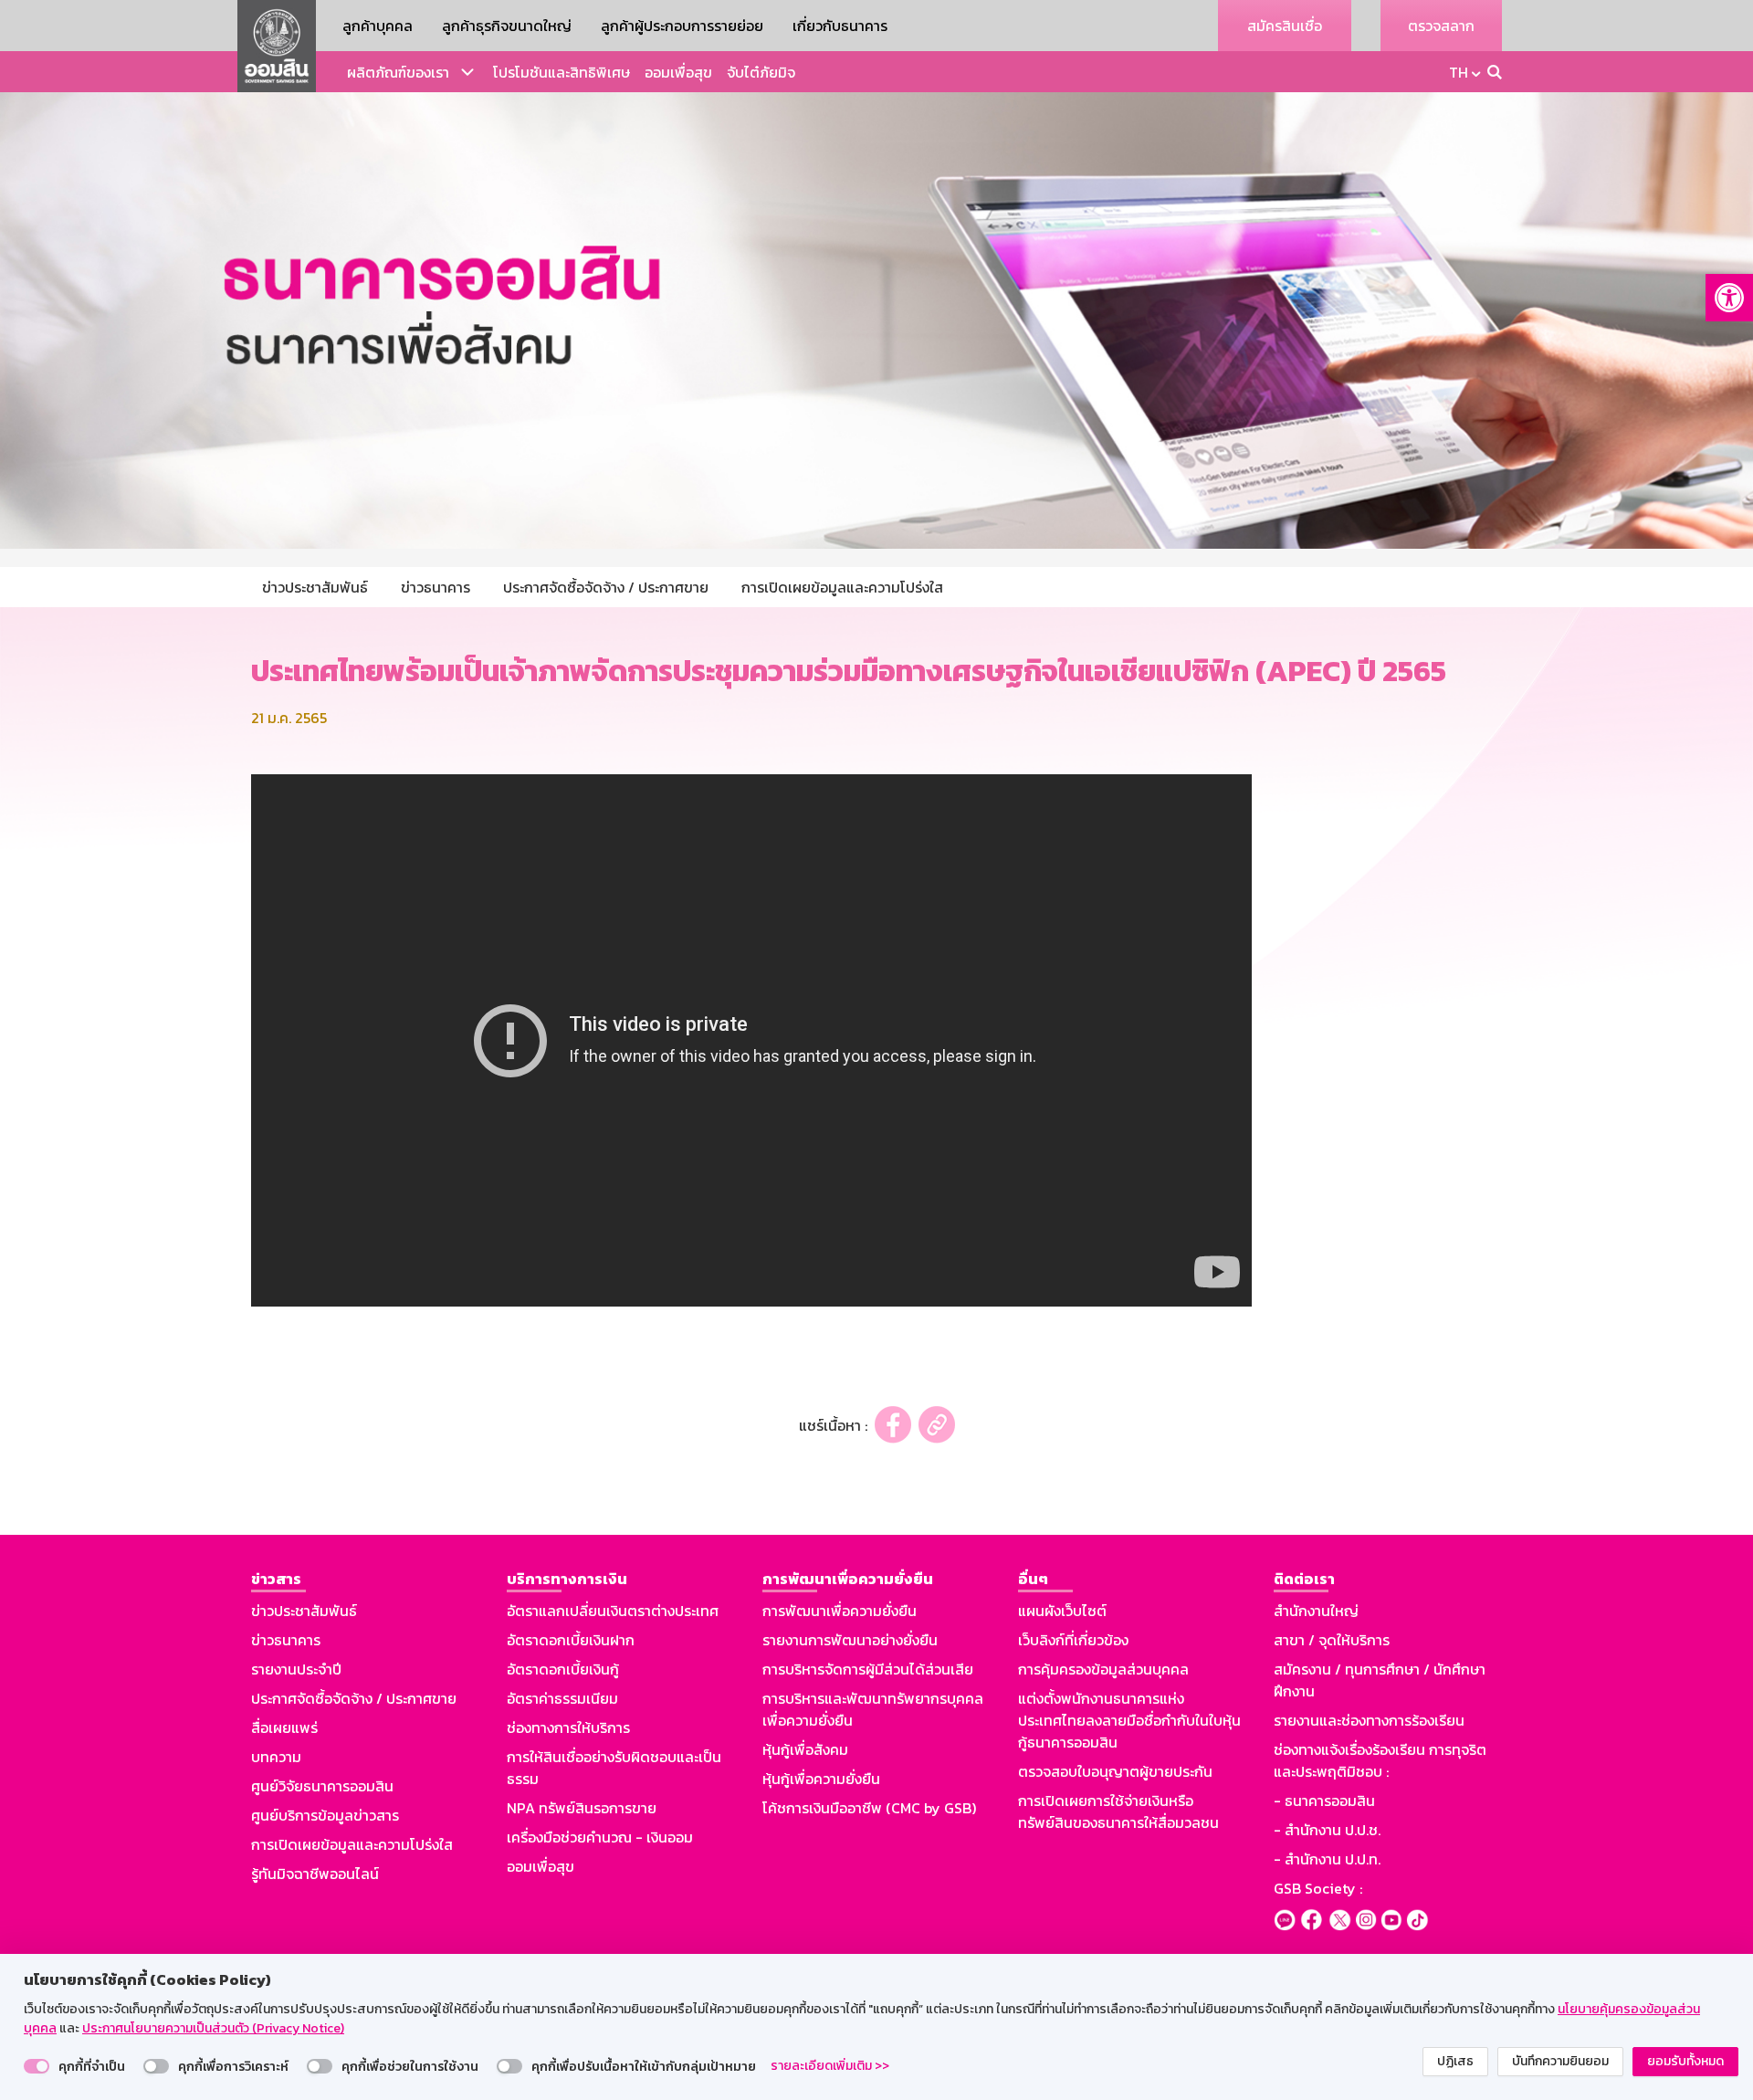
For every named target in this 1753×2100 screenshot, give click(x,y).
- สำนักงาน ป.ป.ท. (1327, 1859)
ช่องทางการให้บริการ (568, 1727)
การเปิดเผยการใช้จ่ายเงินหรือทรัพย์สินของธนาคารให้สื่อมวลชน (1118, 1811)
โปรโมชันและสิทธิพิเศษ (562, 72)
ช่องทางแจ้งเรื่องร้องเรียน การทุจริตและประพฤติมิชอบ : (1380, 1760)
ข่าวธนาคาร (286, 1640)
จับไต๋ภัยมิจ (761, 72)
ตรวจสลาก (1441, 26)
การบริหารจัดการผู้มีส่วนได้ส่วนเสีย (868, 1669)
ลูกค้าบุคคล (378, 26)
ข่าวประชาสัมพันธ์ (304, 1611)
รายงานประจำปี (296, 1669)
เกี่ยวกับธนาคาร (840, 26)
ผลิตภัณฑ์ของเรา (398, 72)
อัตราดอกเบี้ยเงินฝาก (571, 1640)
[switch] (37, 2066)
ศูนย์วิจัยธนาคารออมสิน (322, 1786)
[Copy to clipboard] (937, 1425)
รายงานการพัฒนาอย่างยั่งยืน (850, 1640)
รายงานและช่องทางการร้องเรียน (1369, 1720)
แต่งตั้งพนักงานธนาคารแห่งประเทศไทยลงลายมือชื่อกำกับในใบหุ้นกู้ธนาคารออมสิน (1129, 1720)
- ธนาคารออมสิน (1324, 1801)
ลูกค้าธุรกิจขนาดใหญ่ (507, 26)
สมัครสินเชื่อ (1285, 26)
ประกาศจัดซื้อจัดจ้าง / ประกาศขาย (354, 1698)
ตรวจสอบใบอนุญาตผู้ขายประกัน (1115, 1771)
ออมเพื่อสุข (678, 72)
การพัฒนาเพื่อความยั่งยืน (840, 1611)
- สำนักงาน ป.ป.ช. (1327, 1830)
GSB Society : (1318, 1888)
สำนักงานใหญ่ (1316, 1611)
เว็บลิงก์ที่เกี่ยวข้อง (1073, 1640)
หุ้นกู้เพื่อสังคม (805, 1749)
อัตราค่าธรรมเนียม (562, 1698)
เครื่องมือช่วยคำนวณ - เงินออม (600, 1837)
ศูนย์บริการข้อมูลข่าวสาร (325, 1815)
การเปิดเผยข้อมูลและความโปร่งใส (352, 1844)
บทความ (276, 1757)
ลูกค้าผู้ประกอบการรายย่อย (682, 26)
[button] (1729, 298)
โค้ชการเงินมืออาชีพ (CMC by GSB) (869, 1808)
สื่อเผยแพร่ (284, 1727)
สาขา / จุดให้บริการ (1332, 1640)
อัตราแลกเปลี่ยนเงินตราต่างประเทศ (613, 1611)
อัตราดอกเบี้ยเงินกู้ (563, 1669)
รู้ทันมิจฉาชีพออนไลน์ (315, 1874)
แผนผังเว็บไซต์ (1062, 1611)
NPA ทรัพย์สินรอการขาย (582, 1808)
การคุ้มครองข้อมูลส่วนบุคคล (1103, 1669)
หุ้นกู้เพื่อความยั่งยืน (821, 1779)
